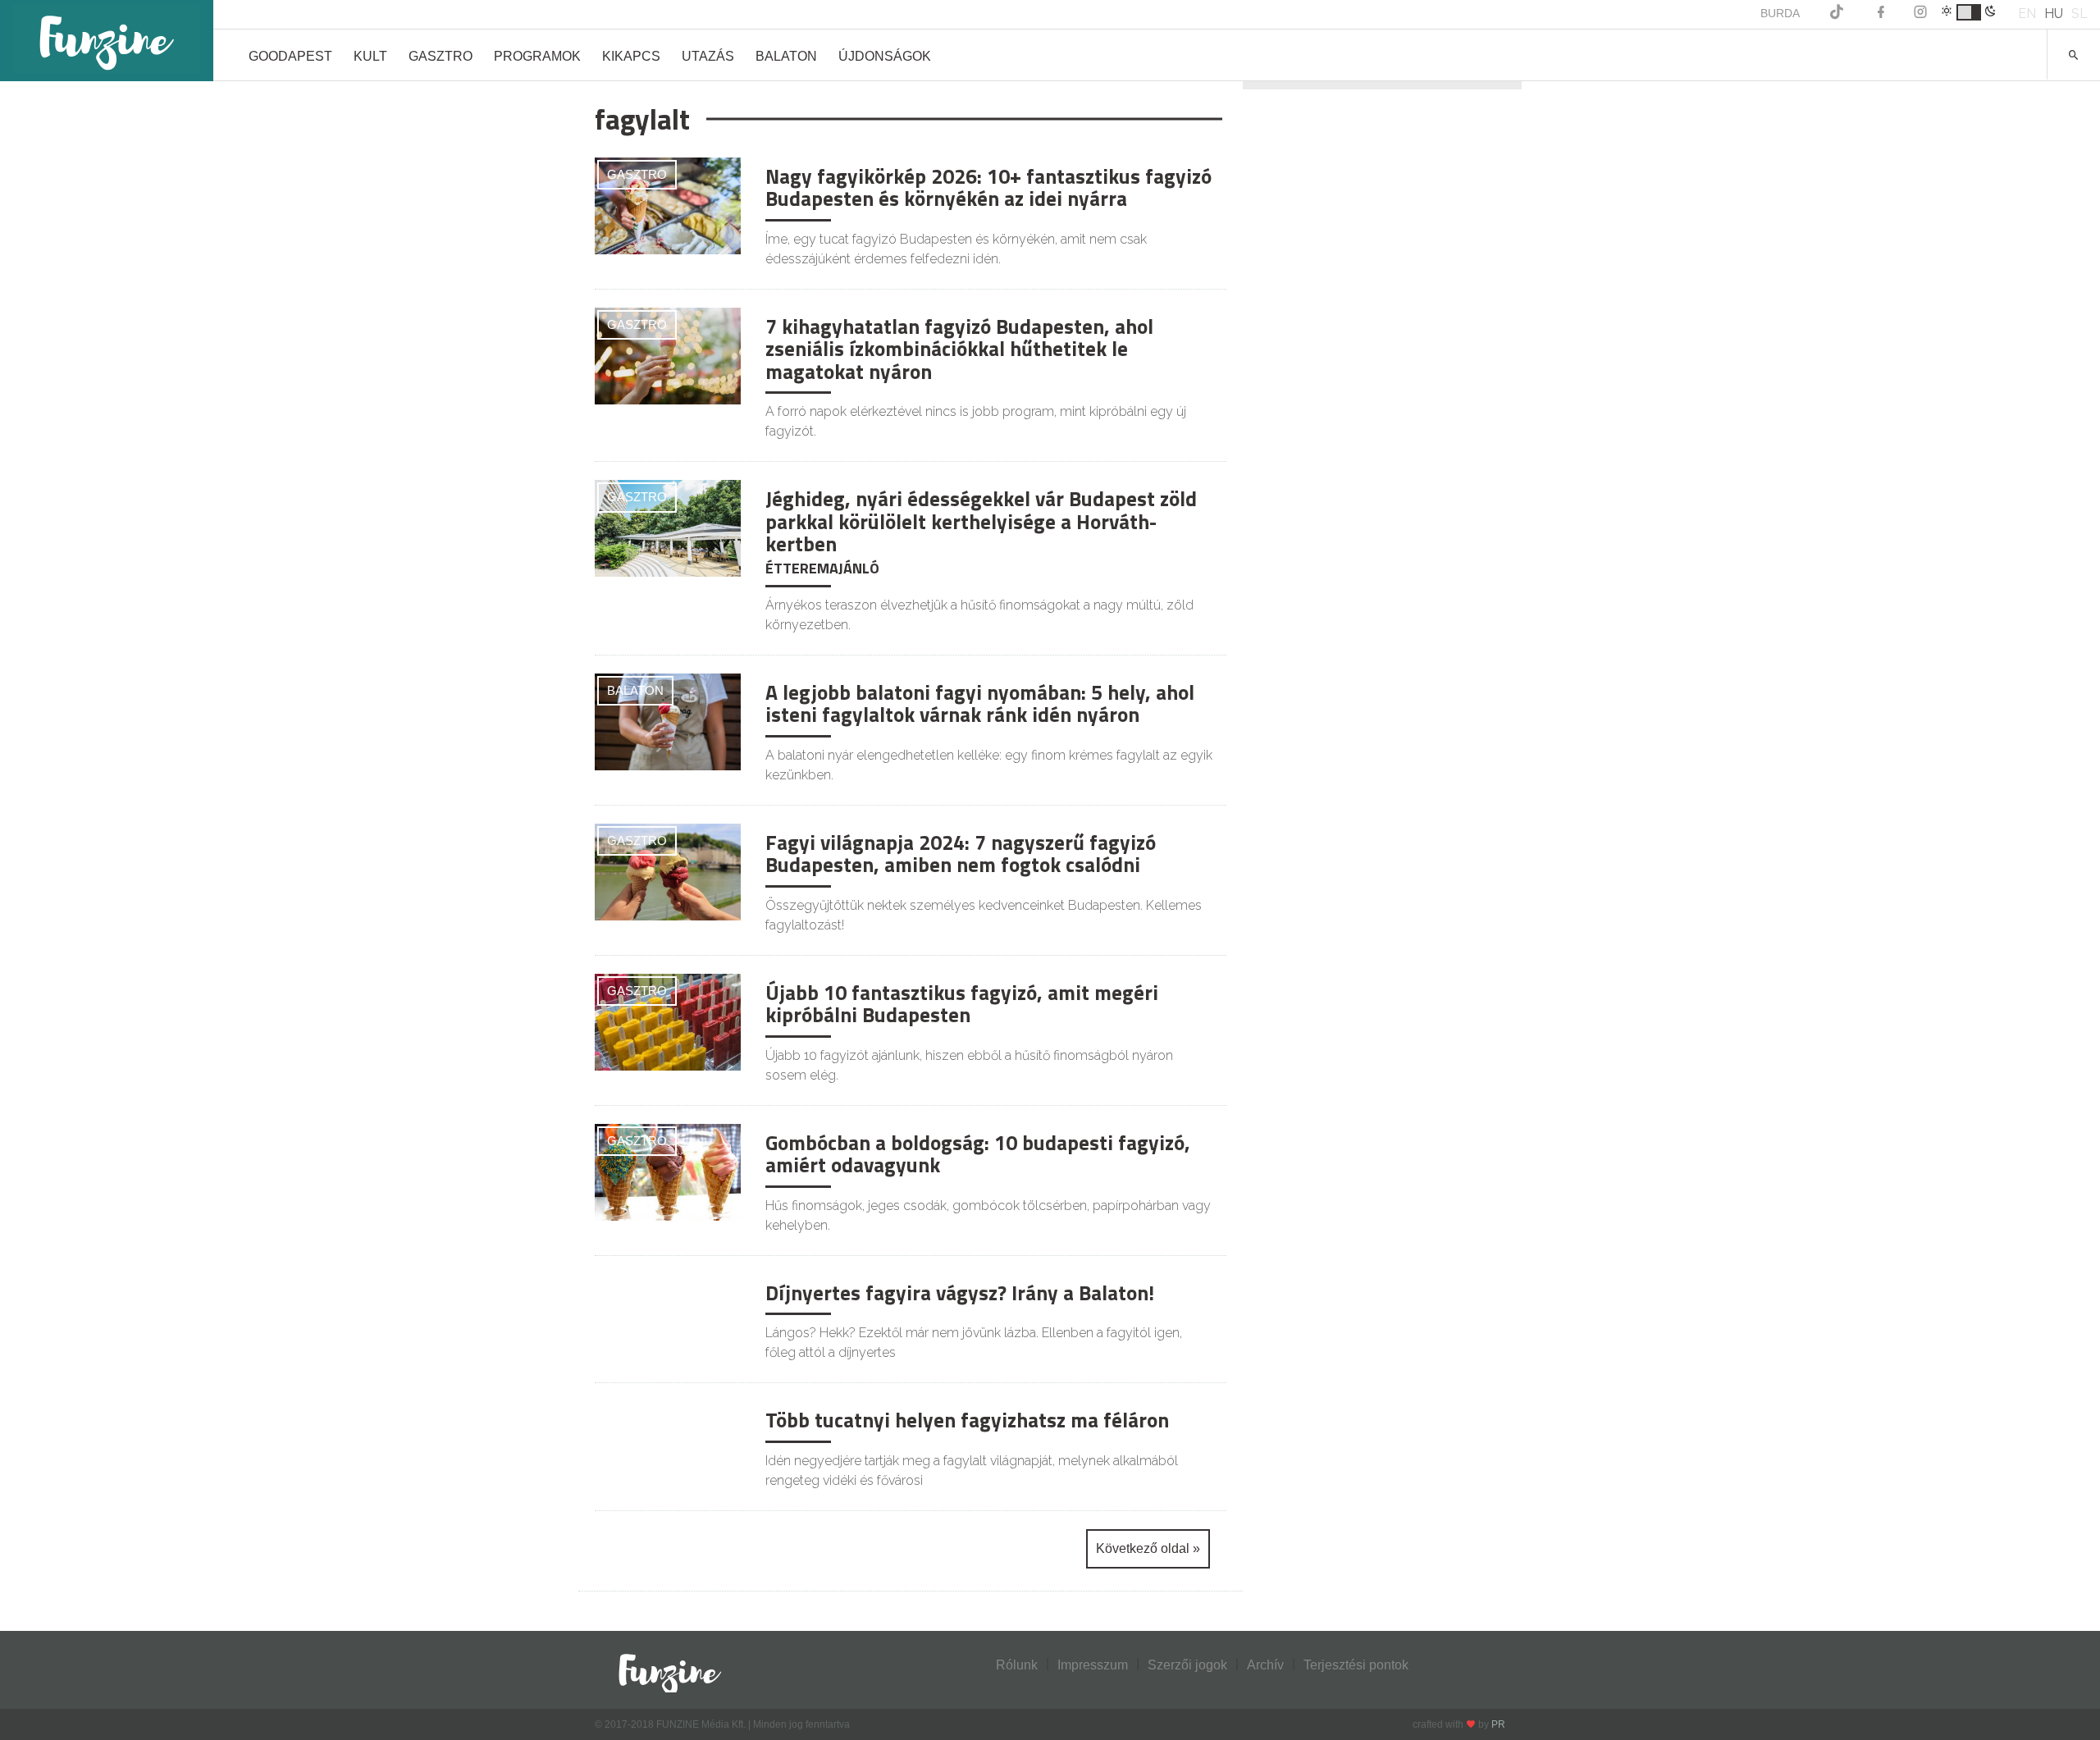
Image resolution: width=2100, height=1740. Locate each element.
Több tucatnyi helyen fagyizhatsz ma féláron (967, 1420)
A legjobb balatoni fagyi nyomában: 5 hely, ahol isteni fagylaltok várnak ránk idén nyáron (980, 704)
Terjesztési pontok (1356, 1665)
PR (1498, 1724)
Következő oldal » (1148, 1548)
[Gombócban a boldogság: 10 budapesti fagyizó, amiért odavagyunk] (668, 1171)
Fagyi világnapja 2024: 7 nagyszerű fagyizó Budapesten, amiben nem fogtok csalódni (961, 854)
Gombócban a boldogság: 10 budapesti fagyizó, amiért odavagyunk (978, 1154)
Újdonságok (885, 56)
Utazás (708, 56)
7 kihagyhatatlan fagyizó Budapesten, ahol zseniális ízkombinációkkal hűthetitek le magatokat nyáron (959, 349)
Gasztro (441, 56)
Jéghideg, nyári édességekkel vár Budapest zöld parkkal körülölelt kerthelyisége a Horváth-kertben (981, 521)
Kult (370, 56)
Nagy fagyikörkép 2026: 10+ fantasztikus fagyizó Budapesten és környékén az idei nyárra (988, 188)
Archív (1265, 1665)
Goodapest (290, 56)
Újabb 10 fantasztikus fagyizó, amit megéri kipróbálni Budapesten (962, 1004)
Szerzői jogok (1187, 1665)
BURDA (1780, 13)
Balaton (786, 56)
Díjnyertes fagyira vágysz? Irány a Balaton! (960, 1293)
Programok (537, 56)
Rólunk (1017, 1665)
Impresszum (1093, 1665)
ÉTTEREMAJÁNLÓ (822, 568)
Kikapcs (631, 56)
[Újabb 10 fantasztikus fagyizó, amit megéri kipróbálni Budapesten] (668, 1021)
